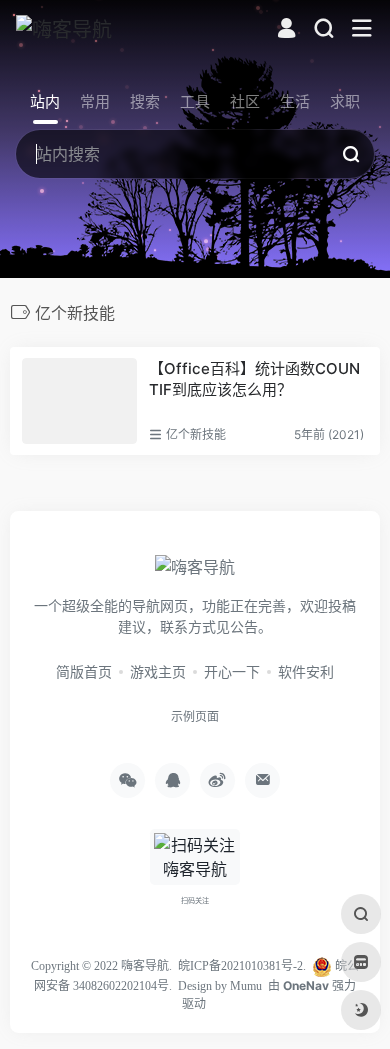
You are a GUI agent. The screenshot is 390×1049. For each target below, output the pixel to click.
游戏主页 (158, 671)
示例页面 (195, 716)
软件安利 (306, 671)
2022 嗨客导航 (131, 966)
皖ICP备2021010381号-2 (240, 966)
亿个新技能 (196, 434)
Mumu (246, 986)
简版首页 (84, 671)
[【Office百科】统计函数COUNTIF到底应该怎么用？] (79, 401)
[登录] (286, 30)
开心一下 (232, 671)
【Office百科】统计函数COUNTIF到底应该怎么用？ (254, 379)
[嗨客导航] (64, 29)
